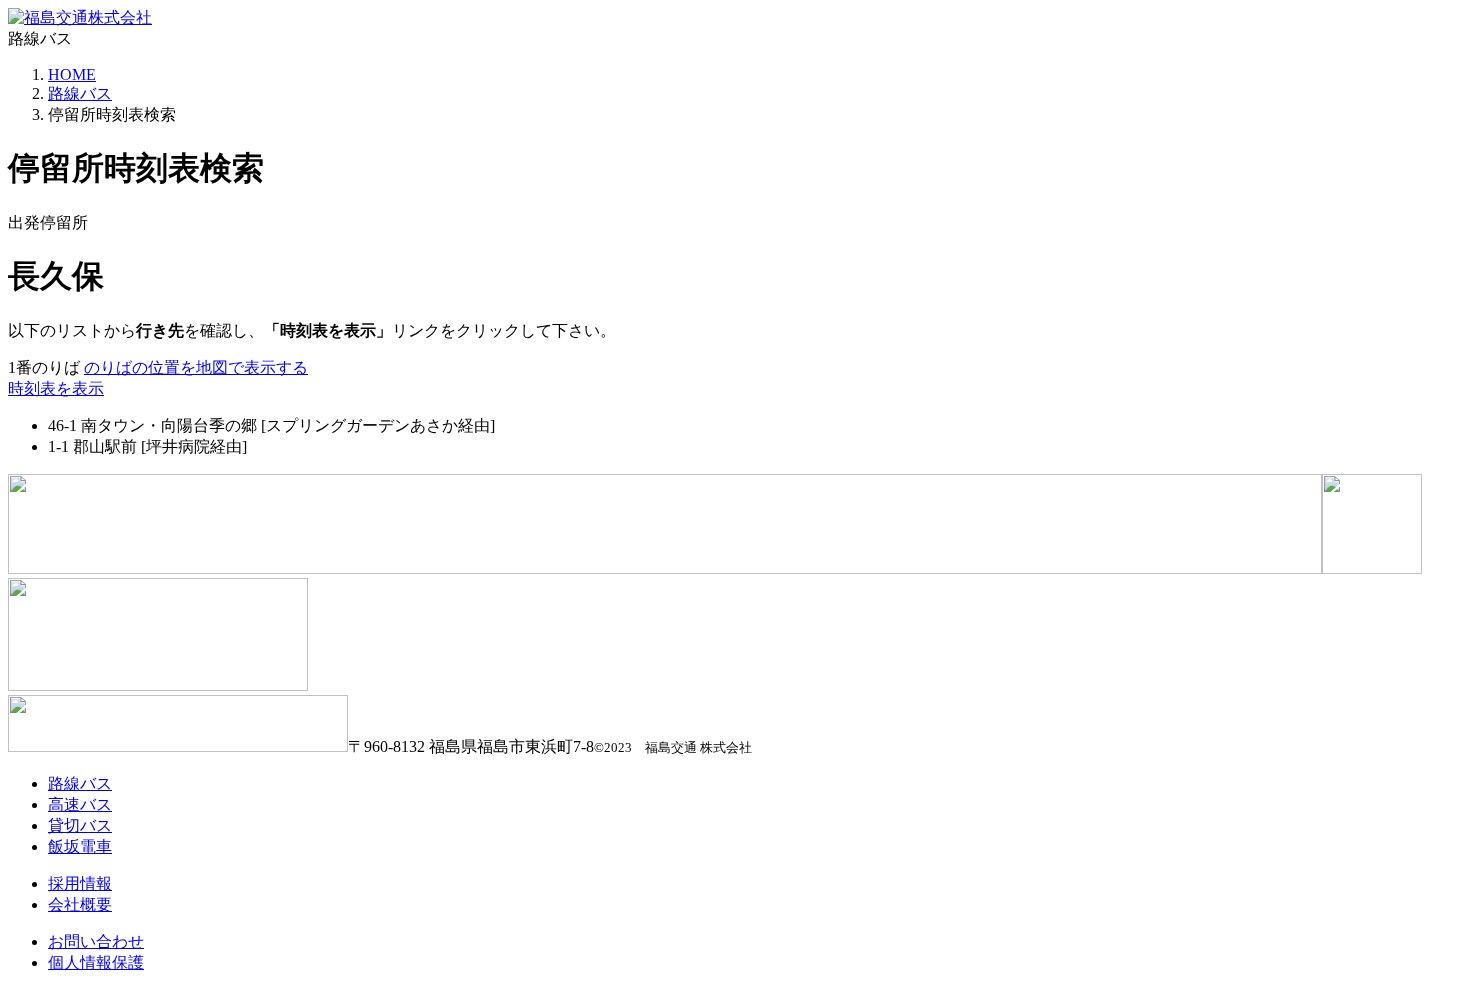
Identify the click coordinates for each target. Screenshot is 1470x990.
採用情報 (80, 883)
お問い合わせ (96, 941)
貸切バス (80, 825)
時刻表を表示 (56, 388)
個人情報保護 (96, 962)
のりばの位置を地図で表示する (196, 367)
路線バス (80, 93)
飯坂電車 (80, 846)
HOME (72, 74)
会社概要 (80, 904)
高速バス (80, 804)
